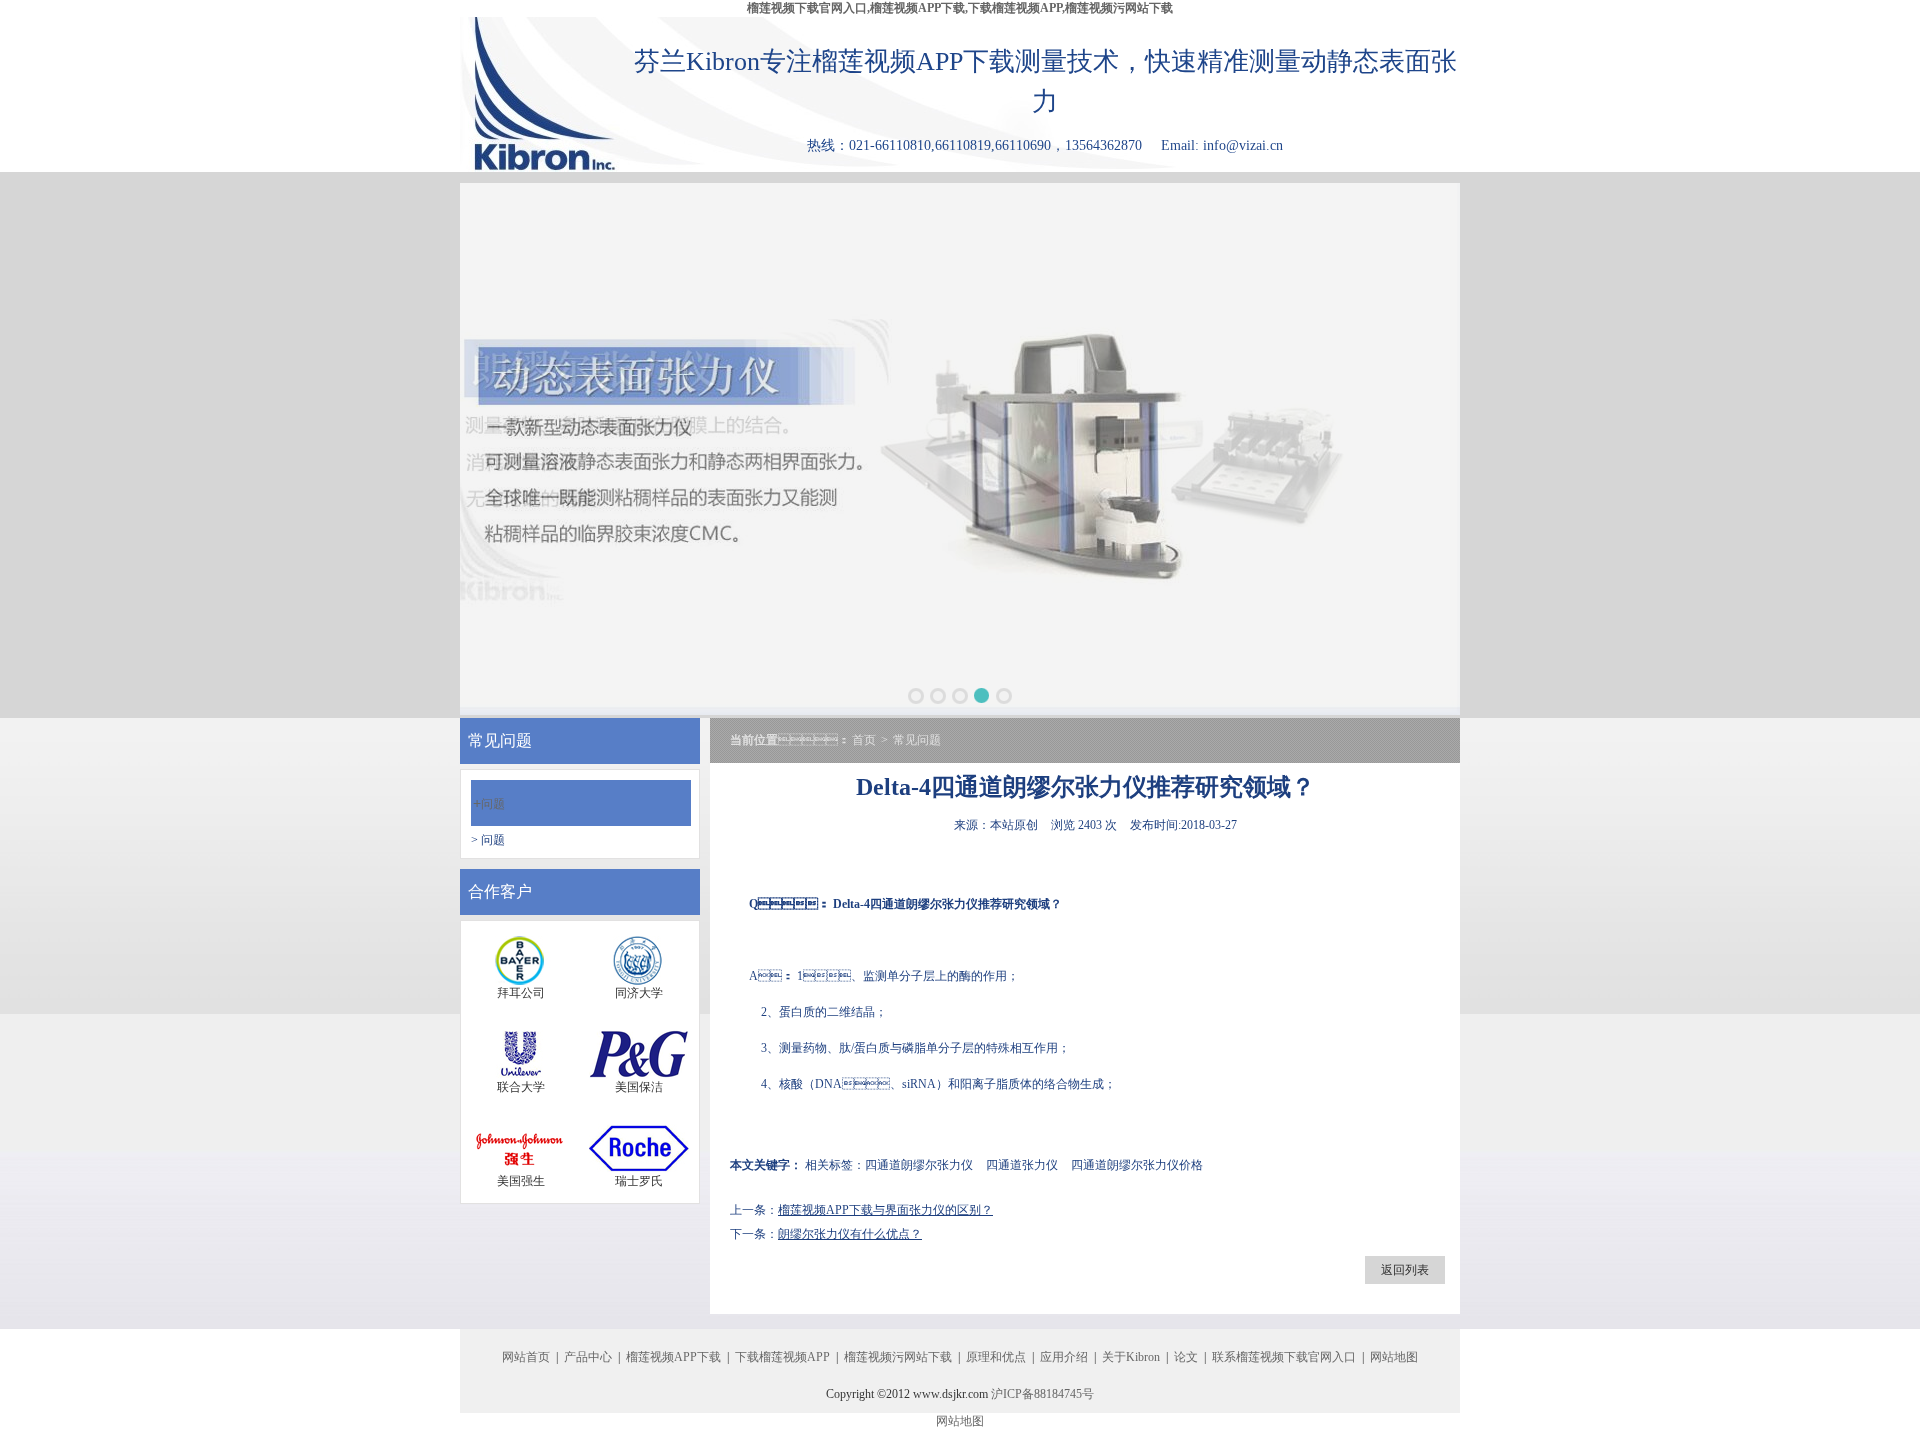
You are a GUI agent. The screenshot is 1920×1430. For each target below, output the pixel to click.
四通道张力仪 (1022, 1165)
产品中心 (588, 1357)
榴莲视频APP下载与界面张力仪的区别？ (885, 1210)
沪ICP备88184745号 (1042, 1394)
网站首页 (526, 1357)
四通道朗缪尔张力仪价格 (1137, 1165)
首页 (864, 740)
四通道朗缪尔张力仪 (924, 904)
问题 (489, 804)
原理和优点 (996, 1357)
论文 (1186, 1357)
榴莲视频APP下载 (673, 1357)
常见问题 (917, 740)
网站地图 (1394, 1357)
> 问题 (488, 840)
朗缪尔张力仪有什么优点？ (850, 1234)
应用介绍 (1064, 1357)
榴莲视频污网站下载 (898, 1357)
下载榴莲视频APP (782, 1357)
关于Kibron (1131, 1357)
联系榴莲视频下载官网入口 (1284, 1357)
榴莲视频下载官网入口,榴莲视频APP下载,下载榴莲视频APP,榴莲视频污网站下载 (960, 8)
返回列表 (1405, 1270)
